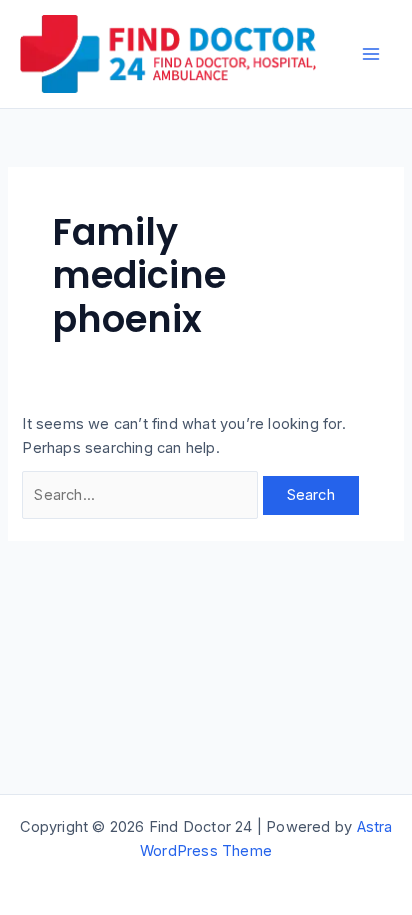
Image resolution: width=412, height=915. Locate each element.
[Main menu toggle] (371, 54)
